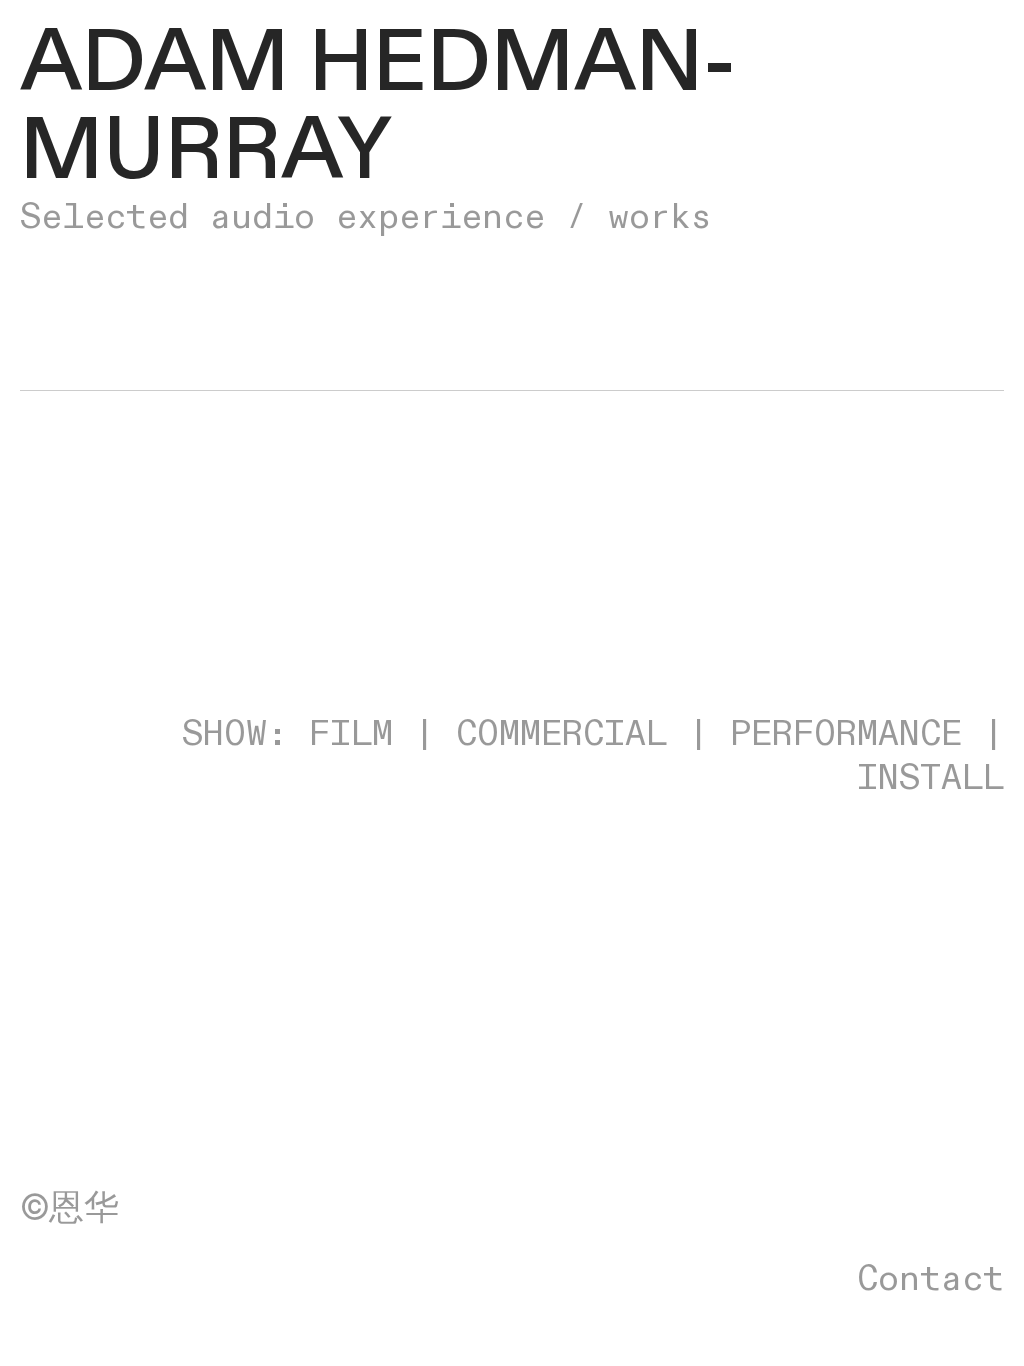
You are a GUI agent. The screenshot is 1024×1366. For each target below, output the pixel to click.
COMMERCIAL (561, 734)
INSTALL (930, 778)
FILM (351, 734)
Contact (930, 1280)
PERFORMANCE (846, 734)
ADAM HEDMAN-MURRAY (378, 107)
